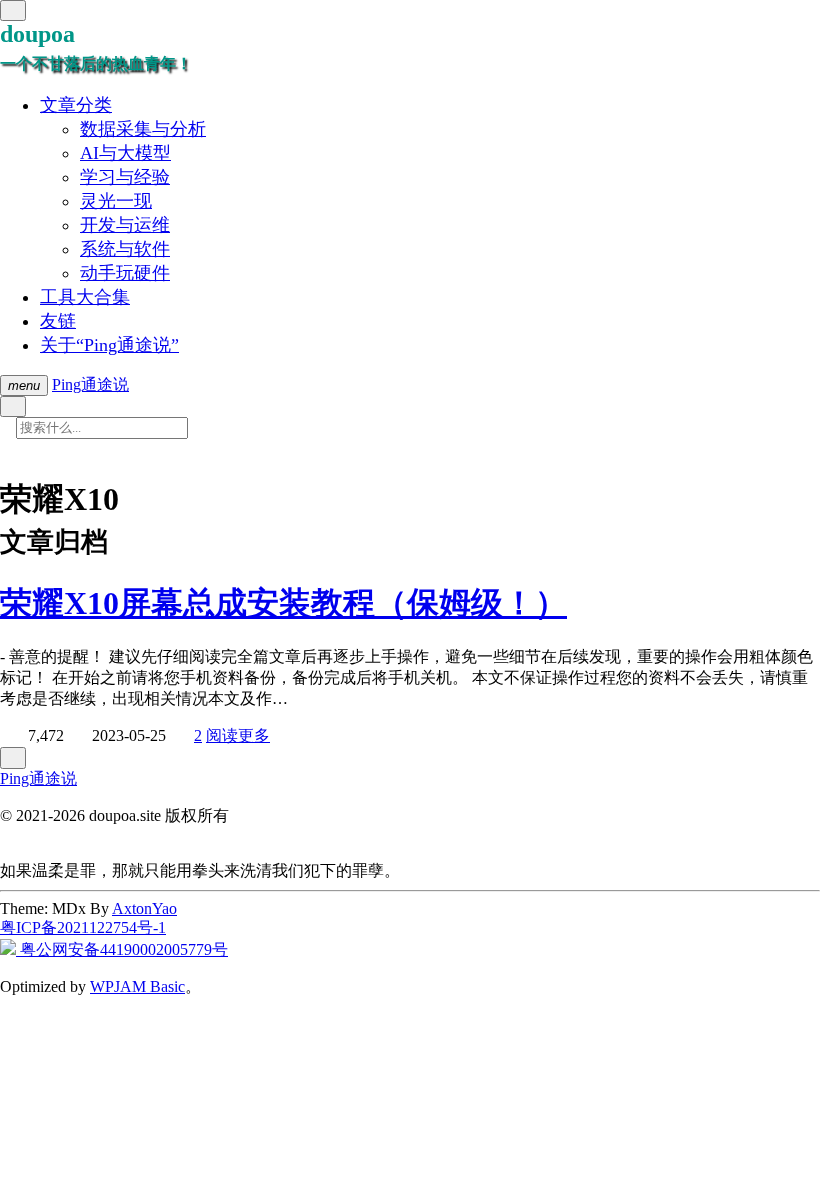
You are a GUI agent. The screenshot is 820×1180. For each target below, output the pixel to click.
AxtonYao (144, 908)
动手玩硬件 (125, 273)
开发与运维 (125, 225)
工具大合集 (85, 297)
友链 (58, 321)
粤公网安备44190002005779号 (122, 949)
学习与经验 (125, 177)
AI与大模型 (125, 153)
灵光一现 (116, 201)
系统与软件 (125, 249)
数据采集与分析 (143, 129)
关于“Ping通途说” (109, 345)
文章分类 (76, 105)
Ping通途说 (90, 384)
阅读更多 (238, 735)
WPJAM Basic (137, 986)
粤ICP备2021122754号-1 (83, 927)
